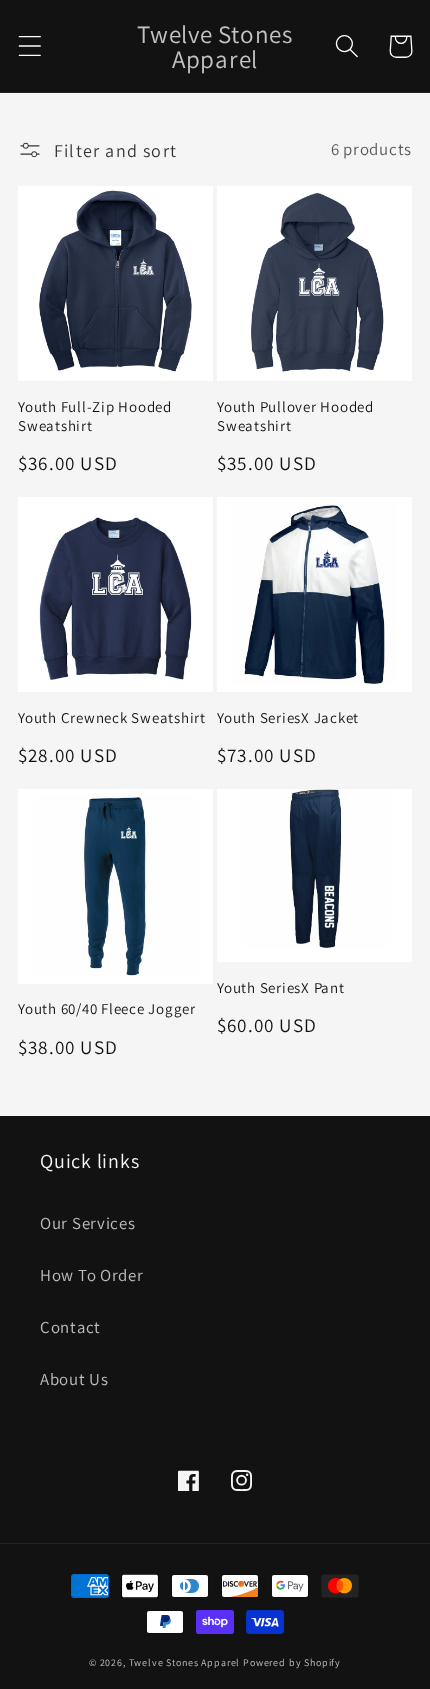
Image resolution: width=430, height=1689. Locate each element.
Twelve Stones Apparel (185, 1662)
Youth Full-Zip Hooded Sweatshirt (95, 416)
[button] (30, 46)
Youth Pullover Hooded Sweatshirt (295, 416)
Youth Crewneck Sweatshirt (112, 717)
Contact (70, 1327)
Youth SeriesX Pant (281, 987)
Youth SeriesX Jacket (288, 717)
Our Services (88, 1223)
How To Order (92, 1275)
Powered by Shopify (292, 1662)
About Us (74, 1379)
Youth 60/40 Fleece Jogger (107, 1008)
